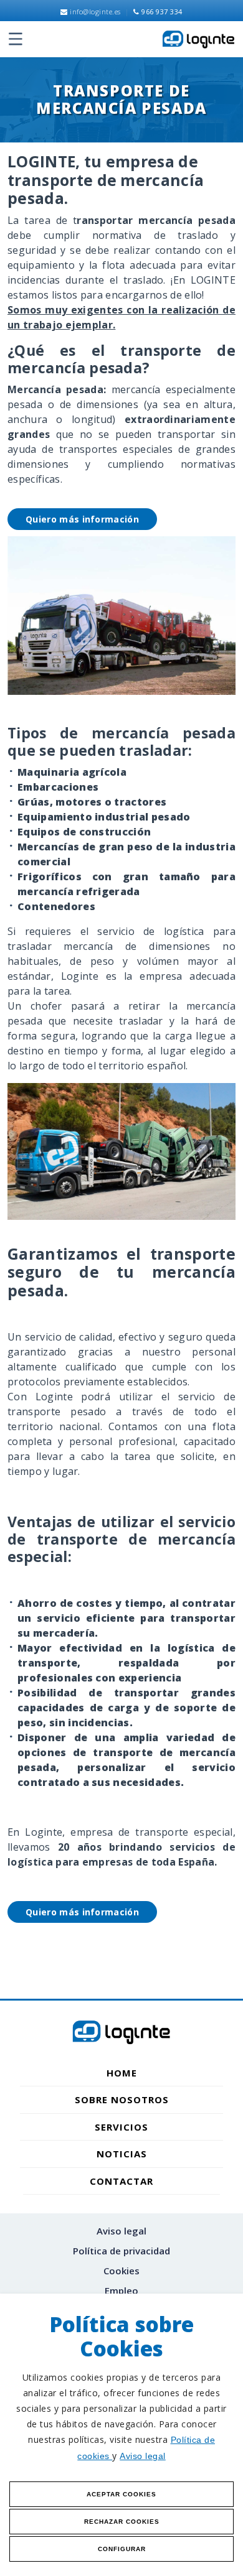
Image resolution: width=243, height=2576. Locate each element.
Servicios (121, 2127)
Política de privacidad (121, 2251)
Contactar (121, 2181)
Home (122, 2073)
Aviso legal (143, 2456)
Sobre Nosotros (122, 2099)
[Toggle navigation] (15, 39)
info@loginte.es (94, 12)
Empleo (121, 2290)
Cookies (121, 2271)
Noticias (122, 2154)
